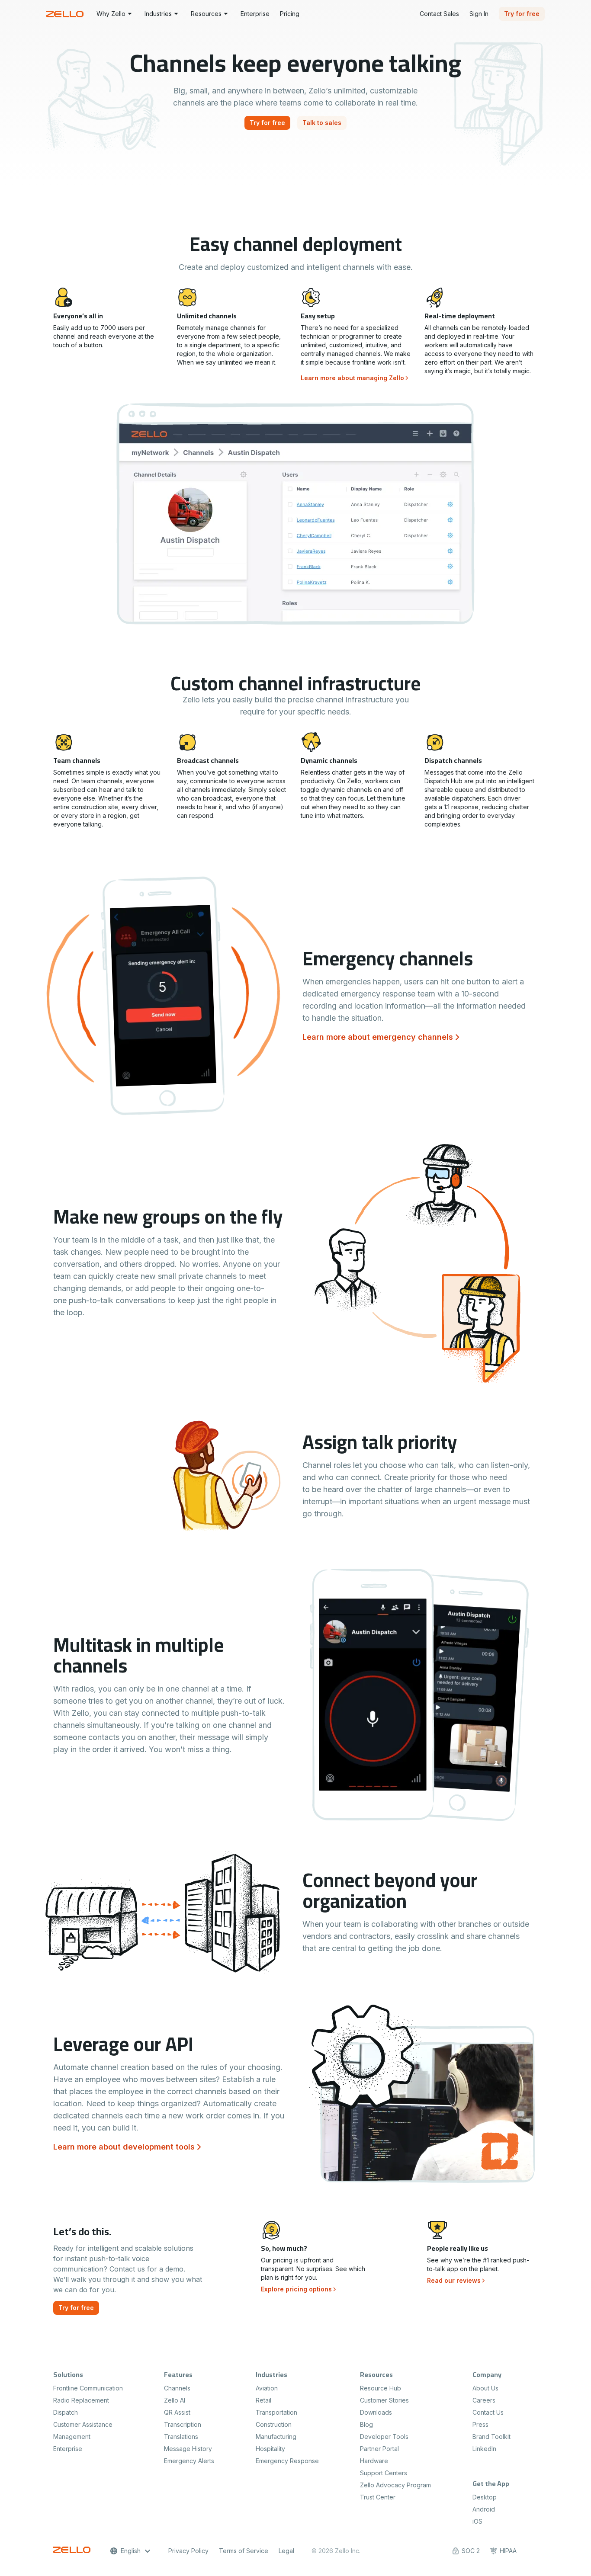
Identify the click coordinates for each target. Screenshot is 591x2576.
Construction (274, 2424)
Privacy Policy (188, 2551)
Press (480, 2424)
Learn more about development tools (124, 2147)
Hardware (374, 2461)
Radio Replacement (81, 2400)
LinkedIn (484, 2449)
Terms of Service (244, 2551)
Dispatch (66, 2412)
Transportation (276, 2412)
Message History (188, 2449)
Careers (484, 2400)
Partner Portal (379, 2449)
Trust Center (378, 2497)
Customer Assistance (83, 2424)
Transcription (183, 2424)
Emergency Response (287, 2461)
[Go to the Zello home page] (66, 14)
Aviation (267, 2388)
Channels (177, 2388)
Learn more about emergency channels (378, 1037)
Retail (263, 2400)
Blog (366, 2424)
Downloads (376, 2412)
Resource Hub (381, 2388)
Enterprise (68, 2449)
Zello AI (175, 2400)
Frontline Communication (88, 2388)
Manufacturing (276, 2437)
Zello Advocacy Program (395, 2485)
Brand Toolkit (491, 2437)
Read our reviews (454, 2280)
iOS (477, 2521)
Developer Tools (384, 2437)
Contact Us (488, 2412)
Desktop (485, 2497)
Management (72, 2437)
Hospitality (270, 2449)
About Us (485, 2388)
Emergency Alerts (189, 2461)
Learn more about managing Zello (352, 378)
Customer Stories (384, 2400)
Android (484, 2509)
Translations (181, 2437)
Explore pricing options (296, 2289)
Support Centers (384, 2473)
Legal (286, 2551)
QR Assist (177, 2412)
